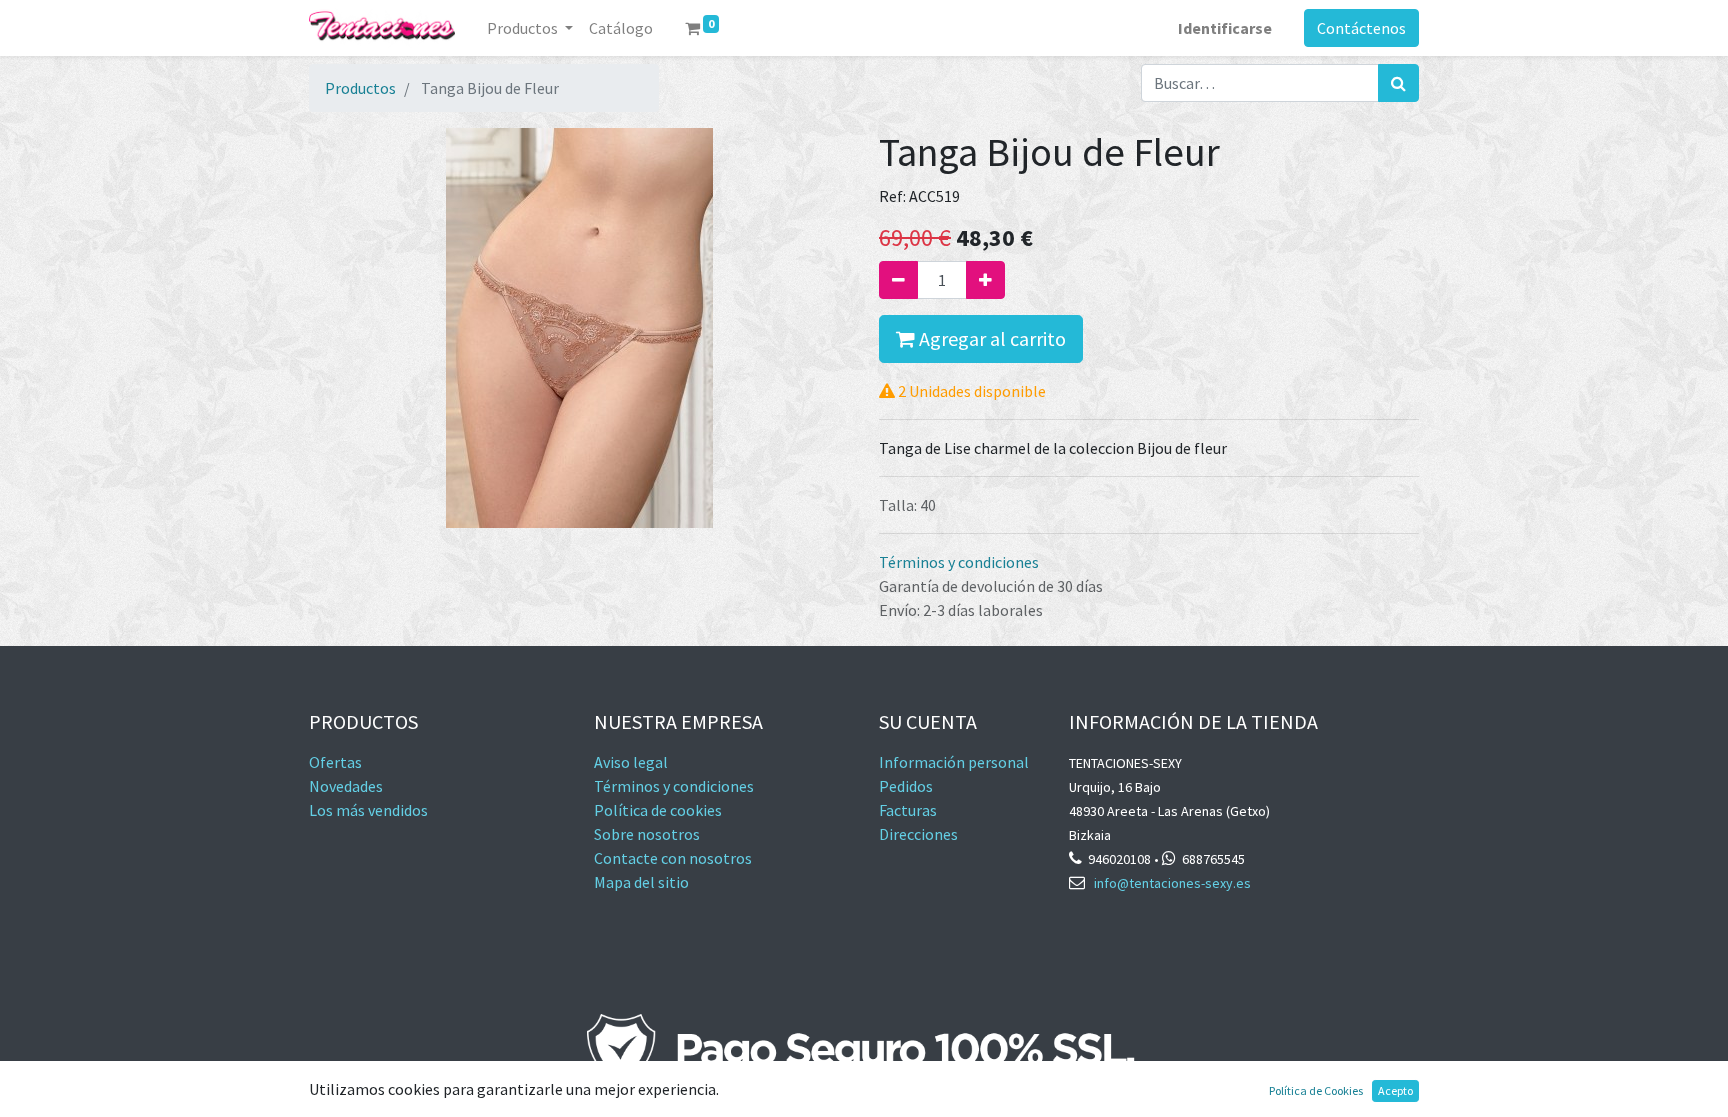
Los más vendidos (368, 810)
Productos (360, 88)
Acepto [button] (1395, 1090)
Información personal (954, 762)
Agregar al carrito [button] (990, 338)
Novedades (346, 786)
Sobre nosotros (647, 834)
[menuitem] (621, 28)
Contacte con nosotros (673, 858)
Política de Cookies (1316, 1090)
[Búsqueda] (1398, 83)
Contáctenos (1361, 28)
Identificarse (1225, 28)
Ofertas (335, 762)
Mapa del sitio (641, 882)
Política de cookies (658, 810)
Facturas (909, 810)
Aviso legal (631, 762)
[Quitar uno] (898, 280)
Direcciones (918, 834)
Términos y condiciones (959, 562)
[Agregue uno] (985, 280)
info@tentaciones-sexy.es (1172, 883)
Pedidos (906, 786)
